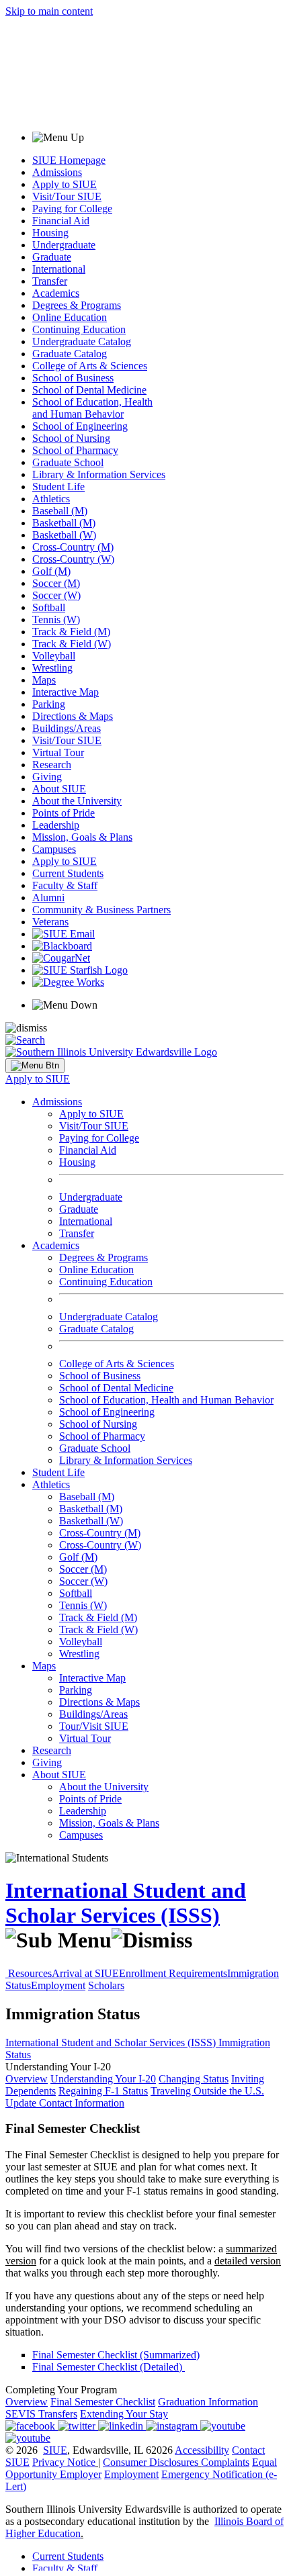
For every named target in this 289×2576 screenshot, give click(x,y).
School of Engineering (80, 426)
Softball (49, 607)
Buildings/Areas (67, 728)
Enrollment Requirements (173, 1973)
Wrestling (52, 668)
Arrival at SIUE (85, 1973)
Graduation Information (208, 2402)
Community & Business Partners (101, 910)
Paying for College (72, 209)
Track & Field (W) (72, 644)
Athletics (51, 499)
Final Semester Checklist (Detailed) (109, 2367)
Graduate (52, 257)
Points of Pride (64, 813)
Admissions (57, 172)
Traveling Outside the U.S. (207, 2091)
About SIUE (59, 789)
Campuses (54, 849)
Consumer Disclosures (151, 2462)
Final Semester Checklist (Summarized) (116, 2355)
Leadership (56, 825)
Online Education (70, 317)
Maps (44, 680)
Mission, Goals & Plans (82, 837)
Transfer (50, 281)
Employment (58, 1985)
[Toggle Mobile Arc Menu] (35, 1066)
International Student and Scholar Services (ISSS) (126, 1903)
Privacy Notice (64, 2462)
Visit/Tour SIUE (67, 196)
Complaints (225, 2462)
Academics (56, 293)
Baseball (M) (60, 511)
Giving (47, 777)
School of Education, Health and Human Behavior (92, 408)
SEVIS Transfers (41, 2414)
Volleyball (54, 656)
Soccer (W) (56, 595)
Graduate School (68, 462)
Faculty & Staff (65, 885)
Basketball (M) (64, 523)
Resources (30, 1973)
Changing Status (194, 2079)
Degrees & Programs (77, 305)
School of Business (73, 378)
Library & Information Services (99, 474)
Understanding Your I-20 (103, 2079)
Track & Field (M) (71, 632)
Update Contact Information (65, 2103)
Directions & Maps (73, 716)
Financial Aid (61, 221)
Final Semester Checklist (103, 2402)
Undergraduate (64, 245)
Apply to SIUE (65, 184)
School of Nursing (71, 438)
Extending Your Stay (124, 2414)
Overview (27, 2079)
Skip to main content (49, 11)
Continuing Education (79, 329)
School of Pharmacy (75, 450)
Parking (49, 704)
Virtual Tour (58, 752)
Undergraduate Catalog (82, 341)
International (59, 269)
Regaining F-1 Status (103, 2091)
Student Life (58, 487)
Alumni (48, 898)
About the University (77, 801)
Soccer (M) (56, 583)
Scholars (106, 1985)
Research (52, 765)
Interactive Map (66, 692)
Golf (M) (51, 571)
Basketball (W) (64, 535)
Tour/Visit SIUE (94, 1726)
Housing (50, 233)
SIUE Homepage (69, 160)
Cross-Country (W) (73, 559)
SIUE (55, 2450)
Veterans (50, 922)
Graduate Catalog (70, 354)
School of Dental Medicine (89, 390)
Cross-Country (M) (73, 547)
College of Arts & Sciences (90, 366)
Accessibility (202, 2450)
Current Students (68, 873)
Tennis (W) (56, 619)
